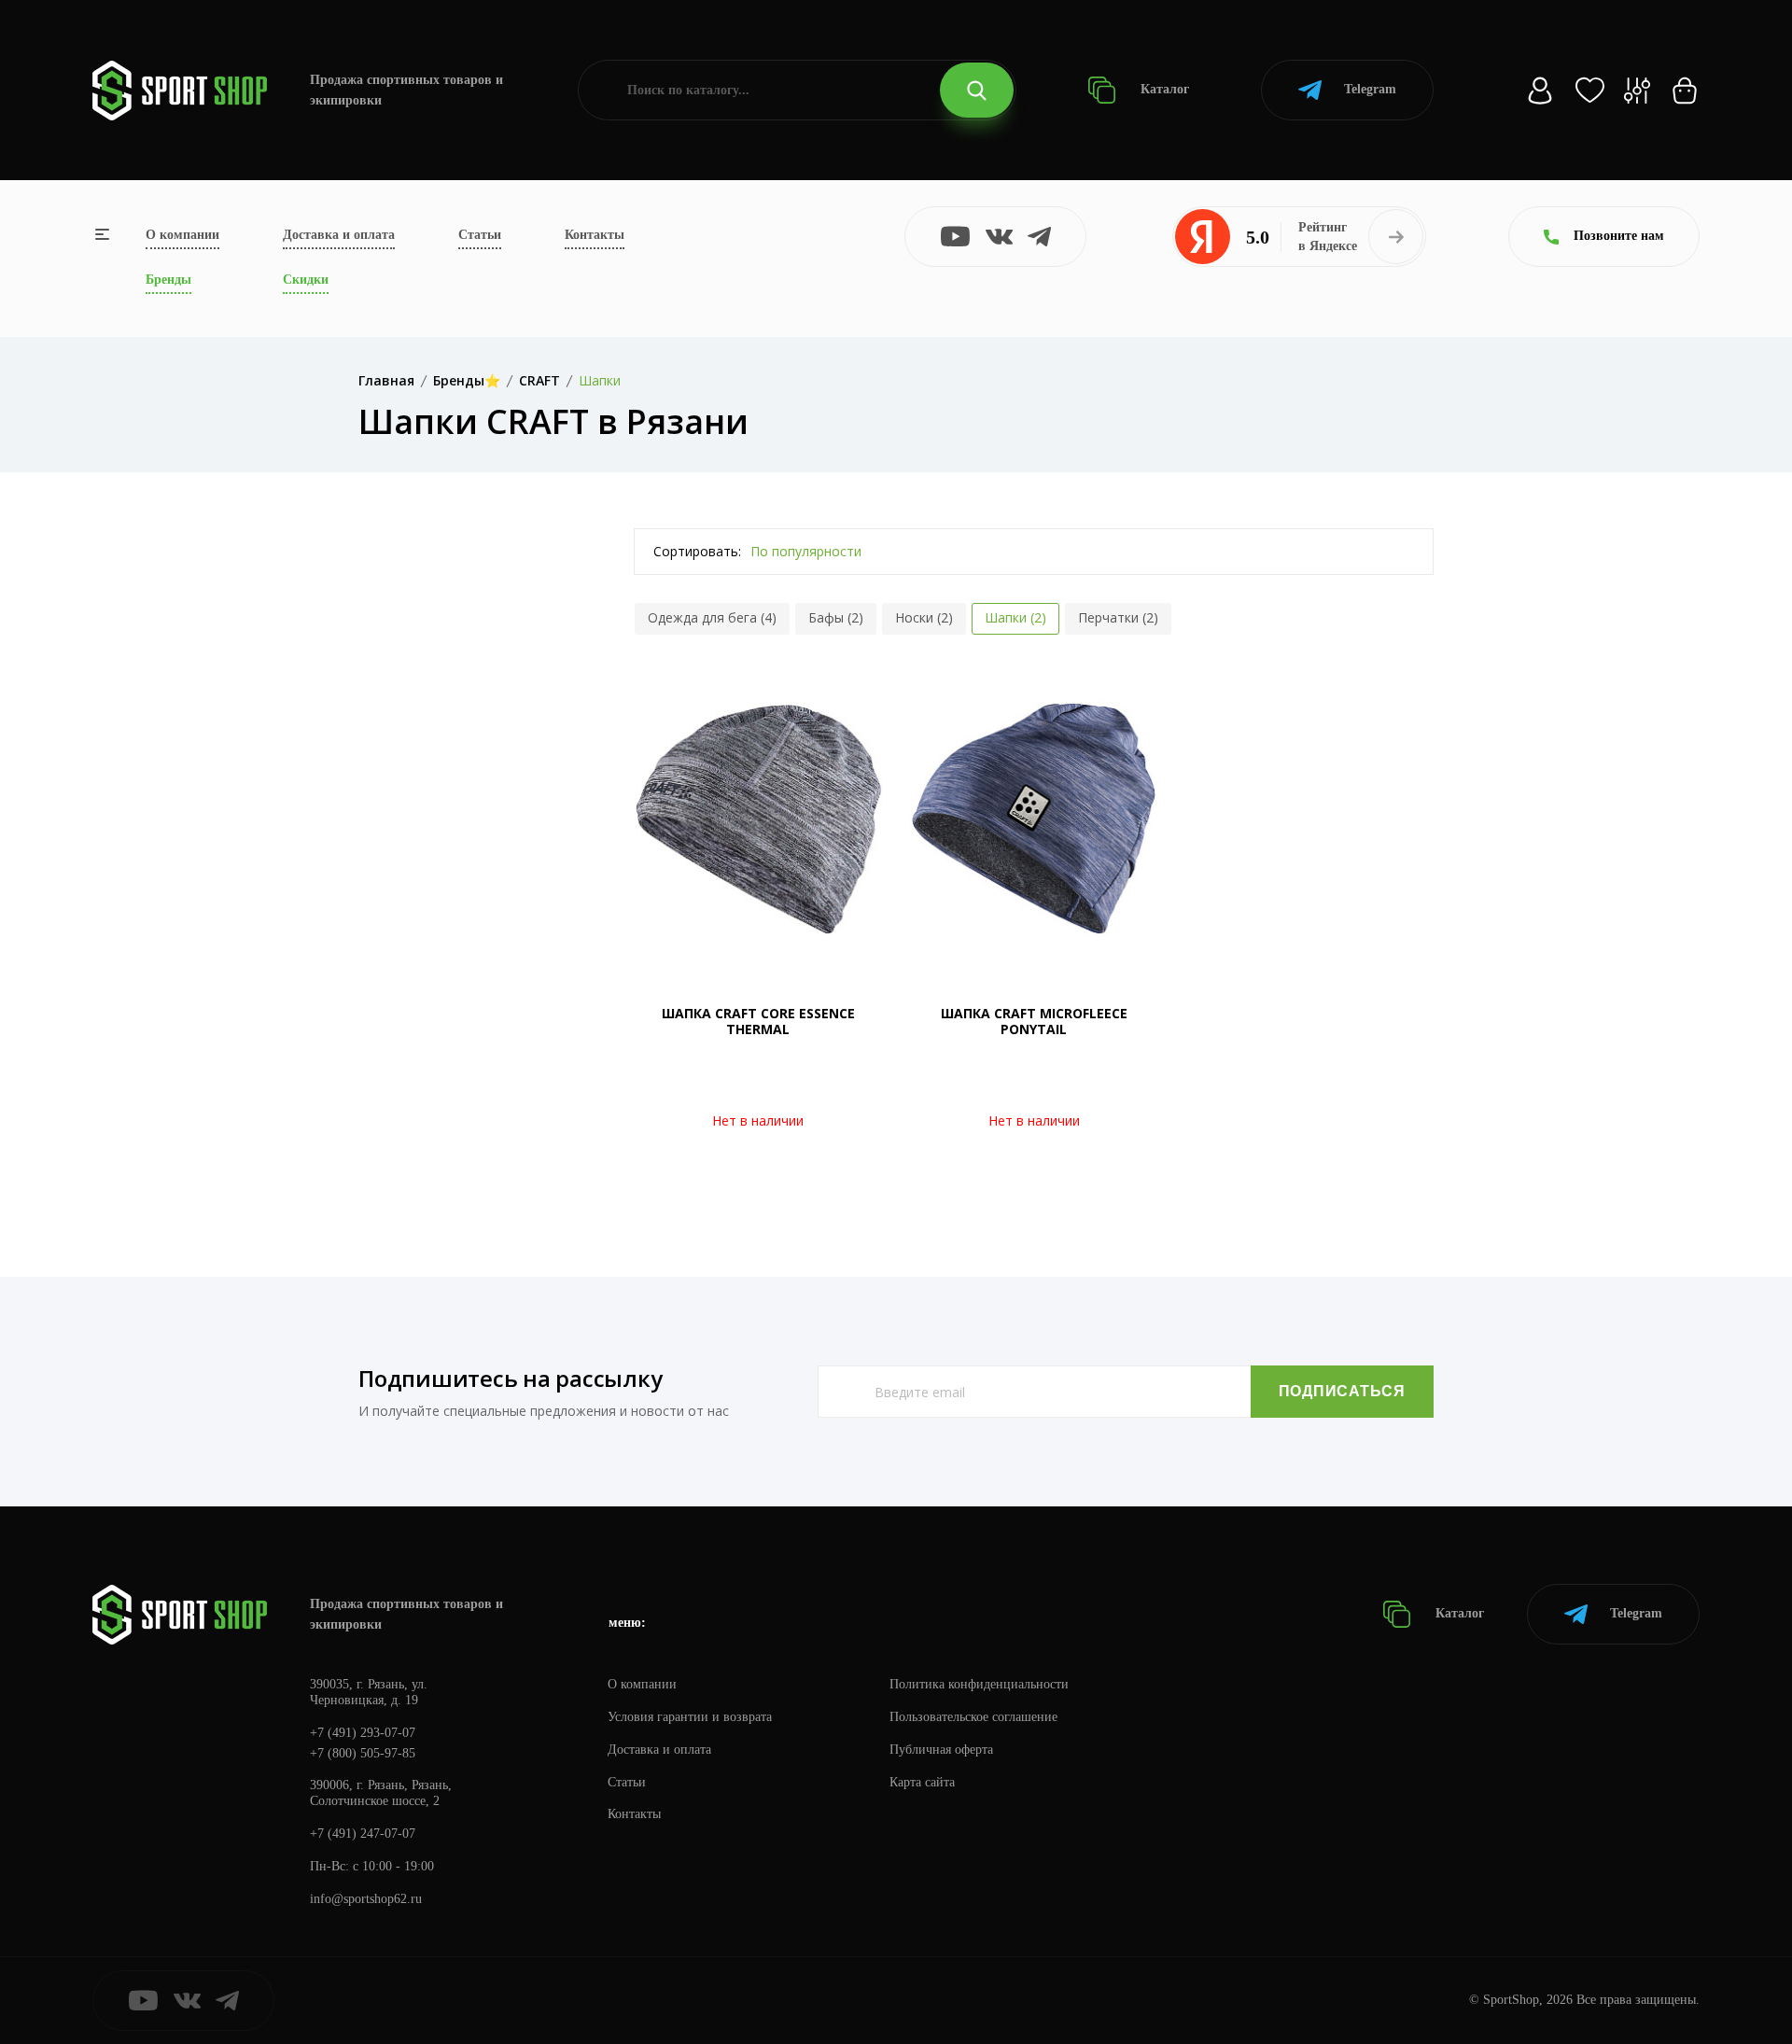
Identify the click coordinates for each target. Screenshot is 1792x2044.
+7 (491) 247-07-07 (363, 1834)
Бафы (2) (836, 617)
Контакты (595, 235)
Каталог (1163, 89)
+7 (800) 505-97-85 (363, 1753)
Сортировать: (697, 551)
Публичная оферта (941, 1750)
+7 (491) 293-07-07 (363, 1733)
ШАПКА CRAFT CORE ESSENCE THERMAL (758, 1021)
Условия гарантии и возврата (690, 1717)
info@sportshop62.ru (366, 1899)
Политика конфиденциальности (979, 1684)
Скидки (306, 280)
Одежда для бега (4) (712, 617)
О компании (182, 235)
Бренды (168, 280)
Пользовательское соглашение (973, 1717)
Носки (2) (924, 617)
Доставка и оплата (339, 235)
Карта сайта (922, 1782)
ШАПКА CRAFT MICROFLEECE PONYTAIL (1034, 1021)
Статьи (480, 235)
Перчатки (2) (1118, 617)
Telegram (1370, 89)
